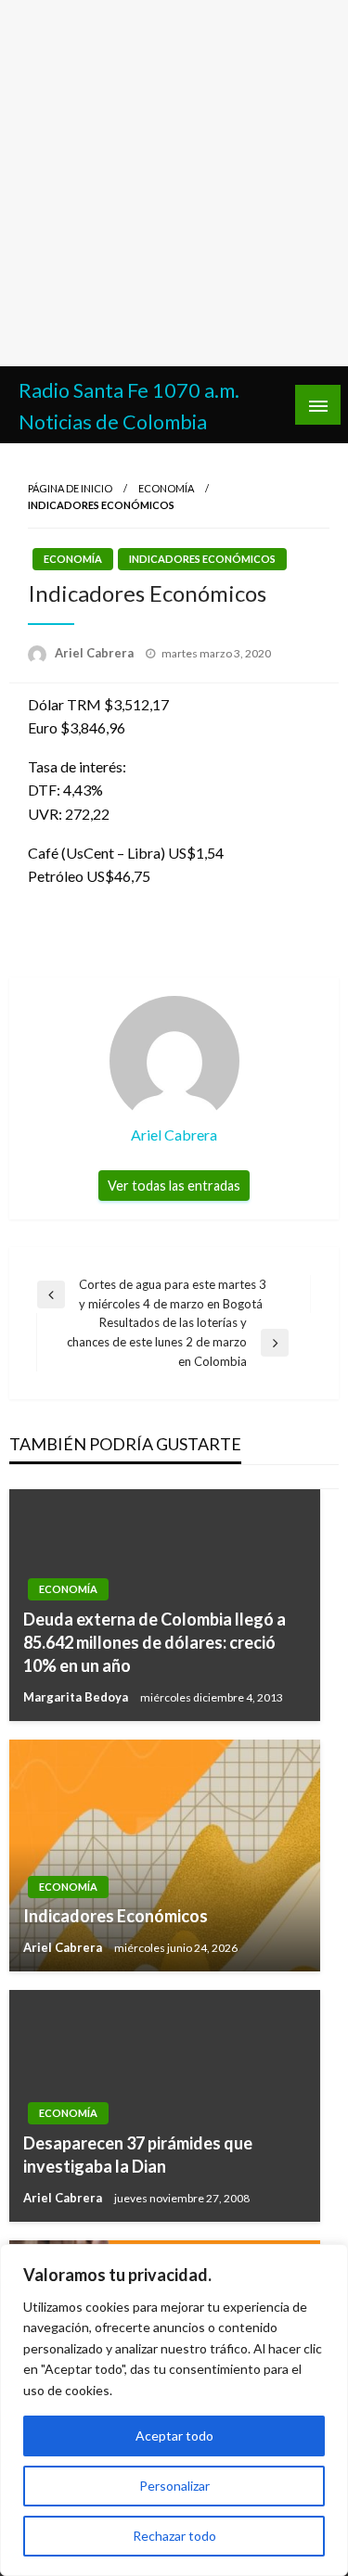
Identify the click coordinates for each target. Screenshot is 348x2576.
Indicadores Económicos (202, 559)
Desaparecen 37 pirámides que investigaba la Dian (138, 2155)
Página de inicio (70, 488)
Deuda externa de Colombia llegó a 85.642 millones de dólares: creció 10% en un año (155, 1642)
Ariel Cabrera (96, 653)
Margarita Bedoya (77, 1697)
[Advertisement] (174, 183)
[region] (174, 2410)
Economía (166, 488)
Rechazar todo (174, 2536)
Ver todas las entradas (174, 1186)
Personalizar (174, 2486)
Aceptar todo (174, 2436)
